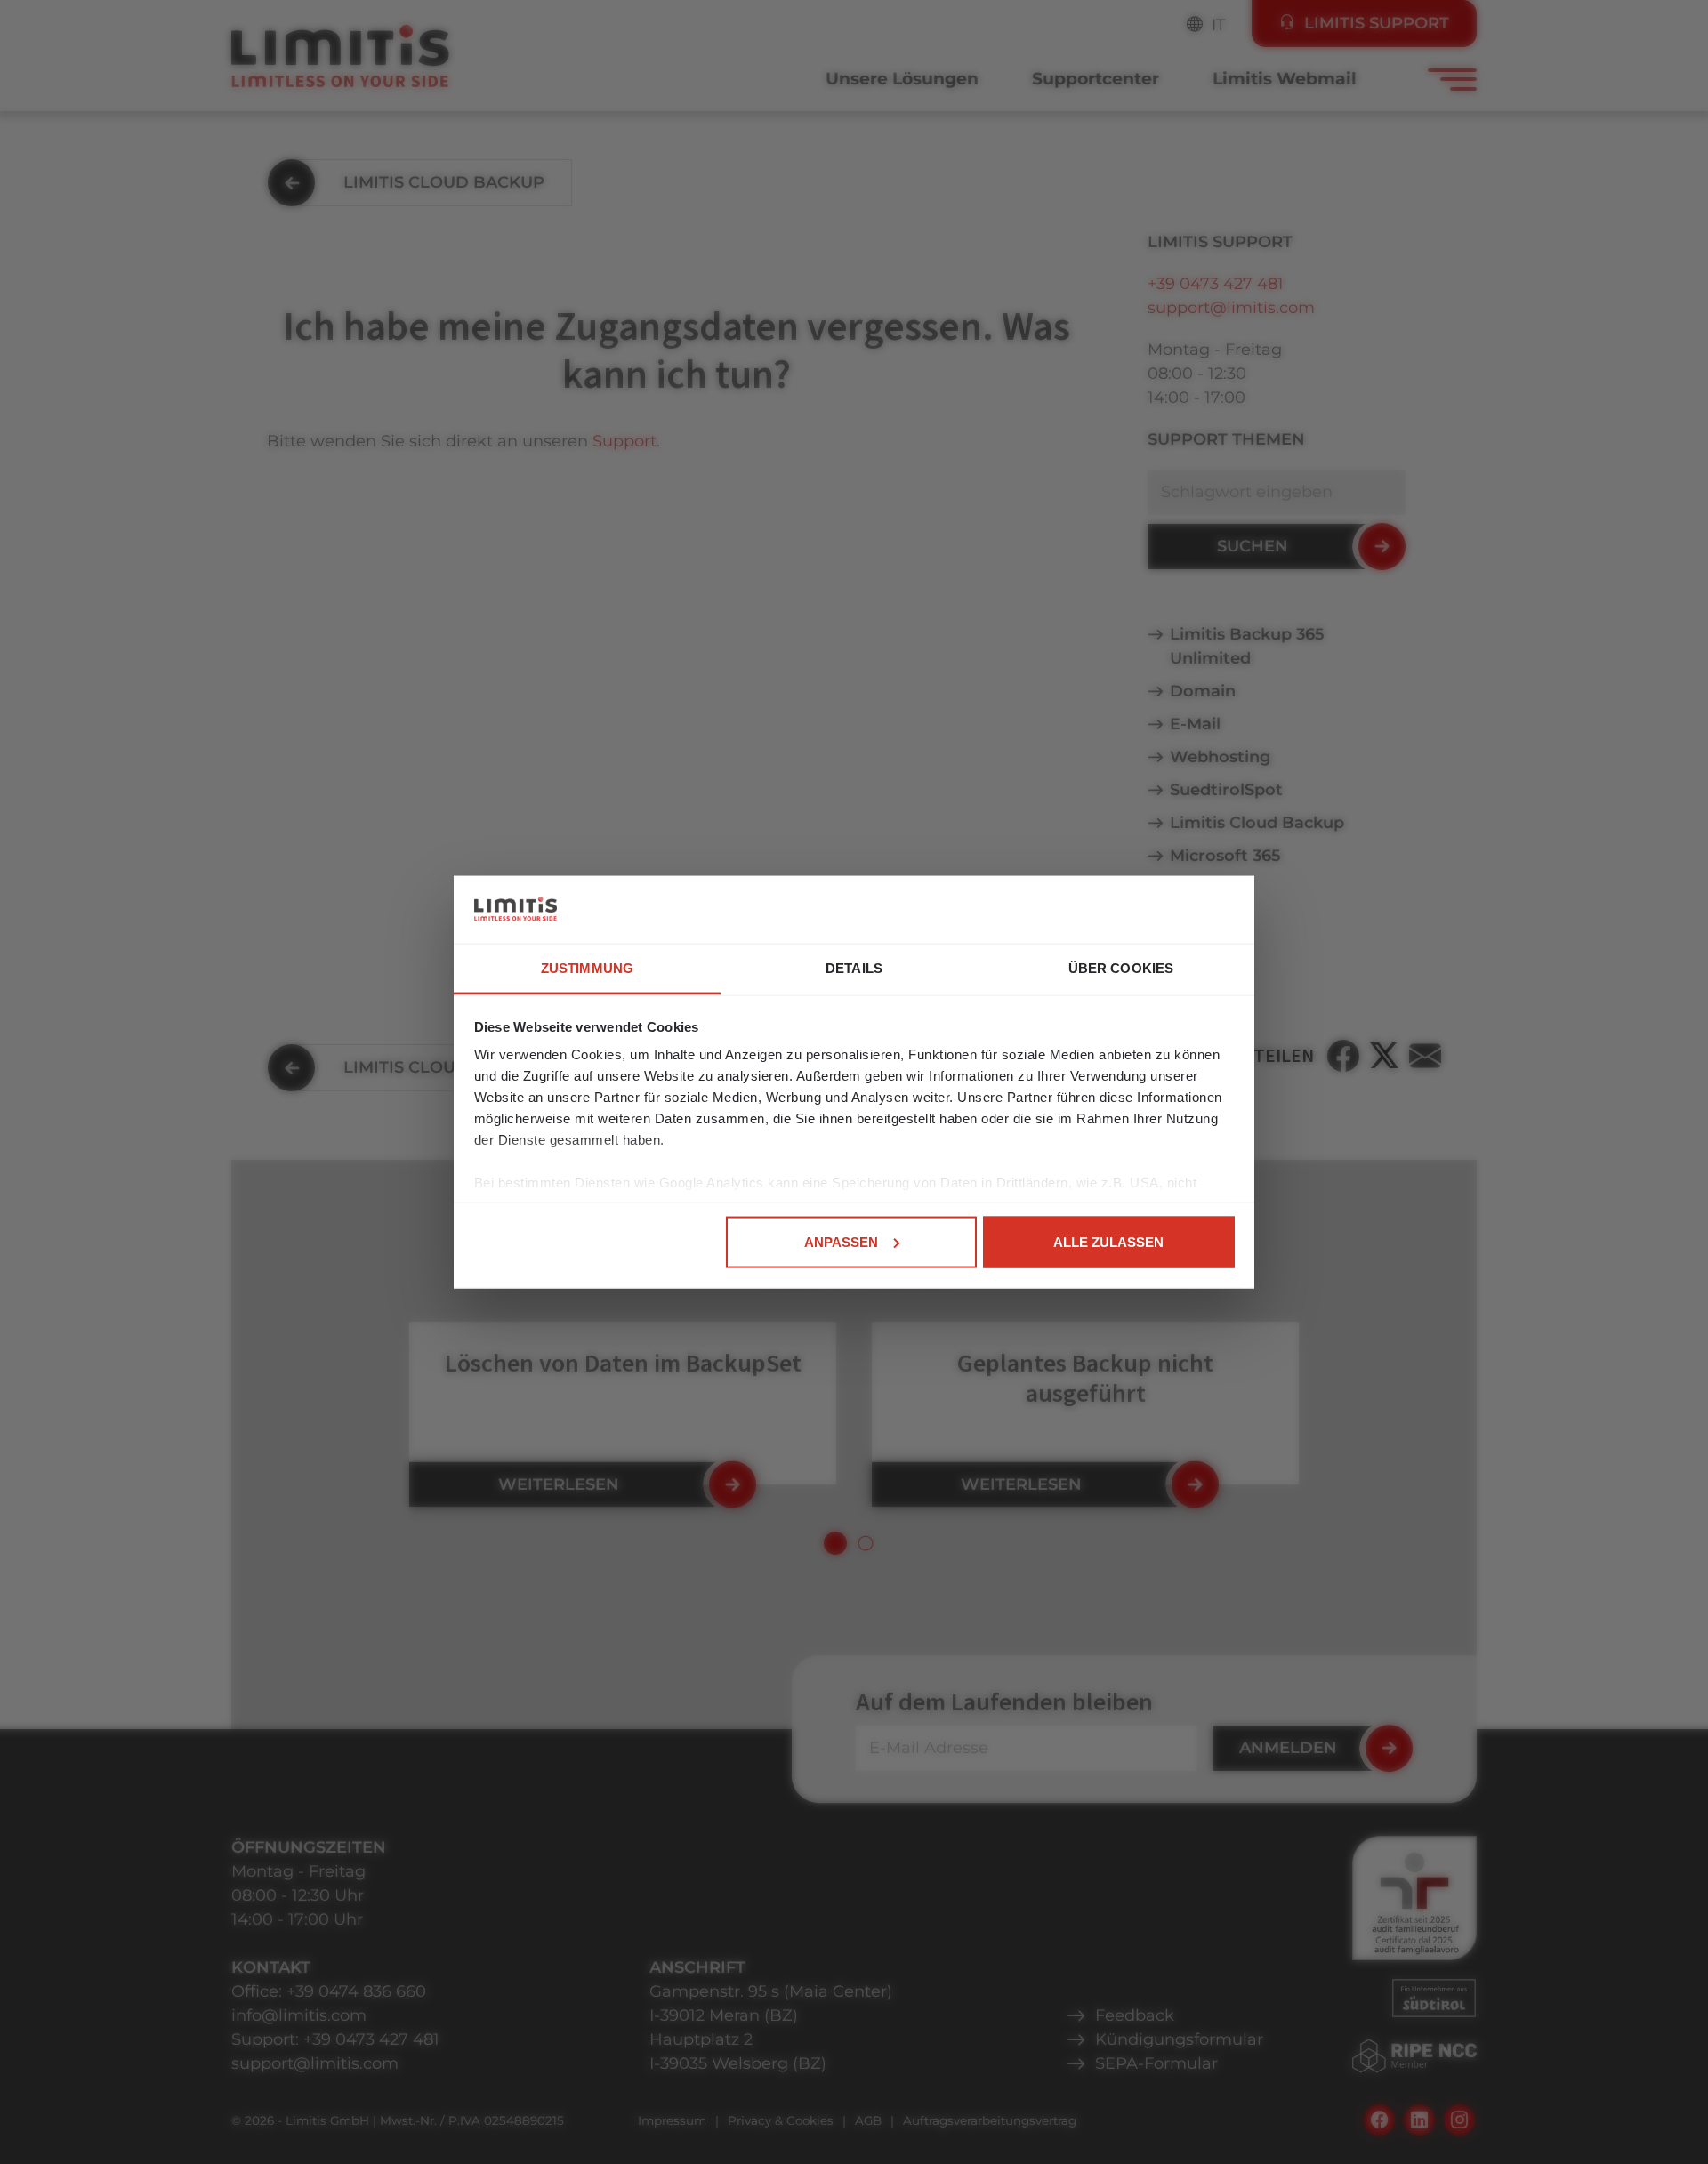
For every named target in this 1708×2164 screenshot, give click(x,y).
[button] (835, 1543)
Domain (1203, 691)
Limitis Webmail (1285, 79)
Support (624, 441)
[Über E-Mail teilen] (1425, 1056)
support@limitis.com (1231, 308)
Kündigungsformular (1179, 2039)
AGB (868, 2120)
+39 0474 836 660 (356, 1991)
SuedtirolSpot (1226, 790)
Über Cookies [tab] (1121, 968)
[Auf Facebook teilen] (1343, 1056)
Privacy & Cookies (781, 2120)
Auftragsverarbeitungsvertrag (990, 2120)
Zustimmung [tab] (587, 968)
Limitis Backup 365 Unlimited (1247, 646)
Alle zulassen (1108, 1241)
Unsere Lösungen (902, 79)
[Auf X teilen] (1384, 1056)
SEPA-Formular (1156, 2063)
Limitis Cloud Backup (1257, 823)
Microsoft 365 (1225, 856)
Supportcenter (1096, 79)
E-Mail (1195, 724)
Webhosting (1220, 757)
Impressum (672, 2120)
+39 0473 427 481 (1216, 284)
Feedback (1135, 2015)
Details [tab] (854, 968)
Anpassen (841, 1241)
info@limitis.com (299, 2015)
